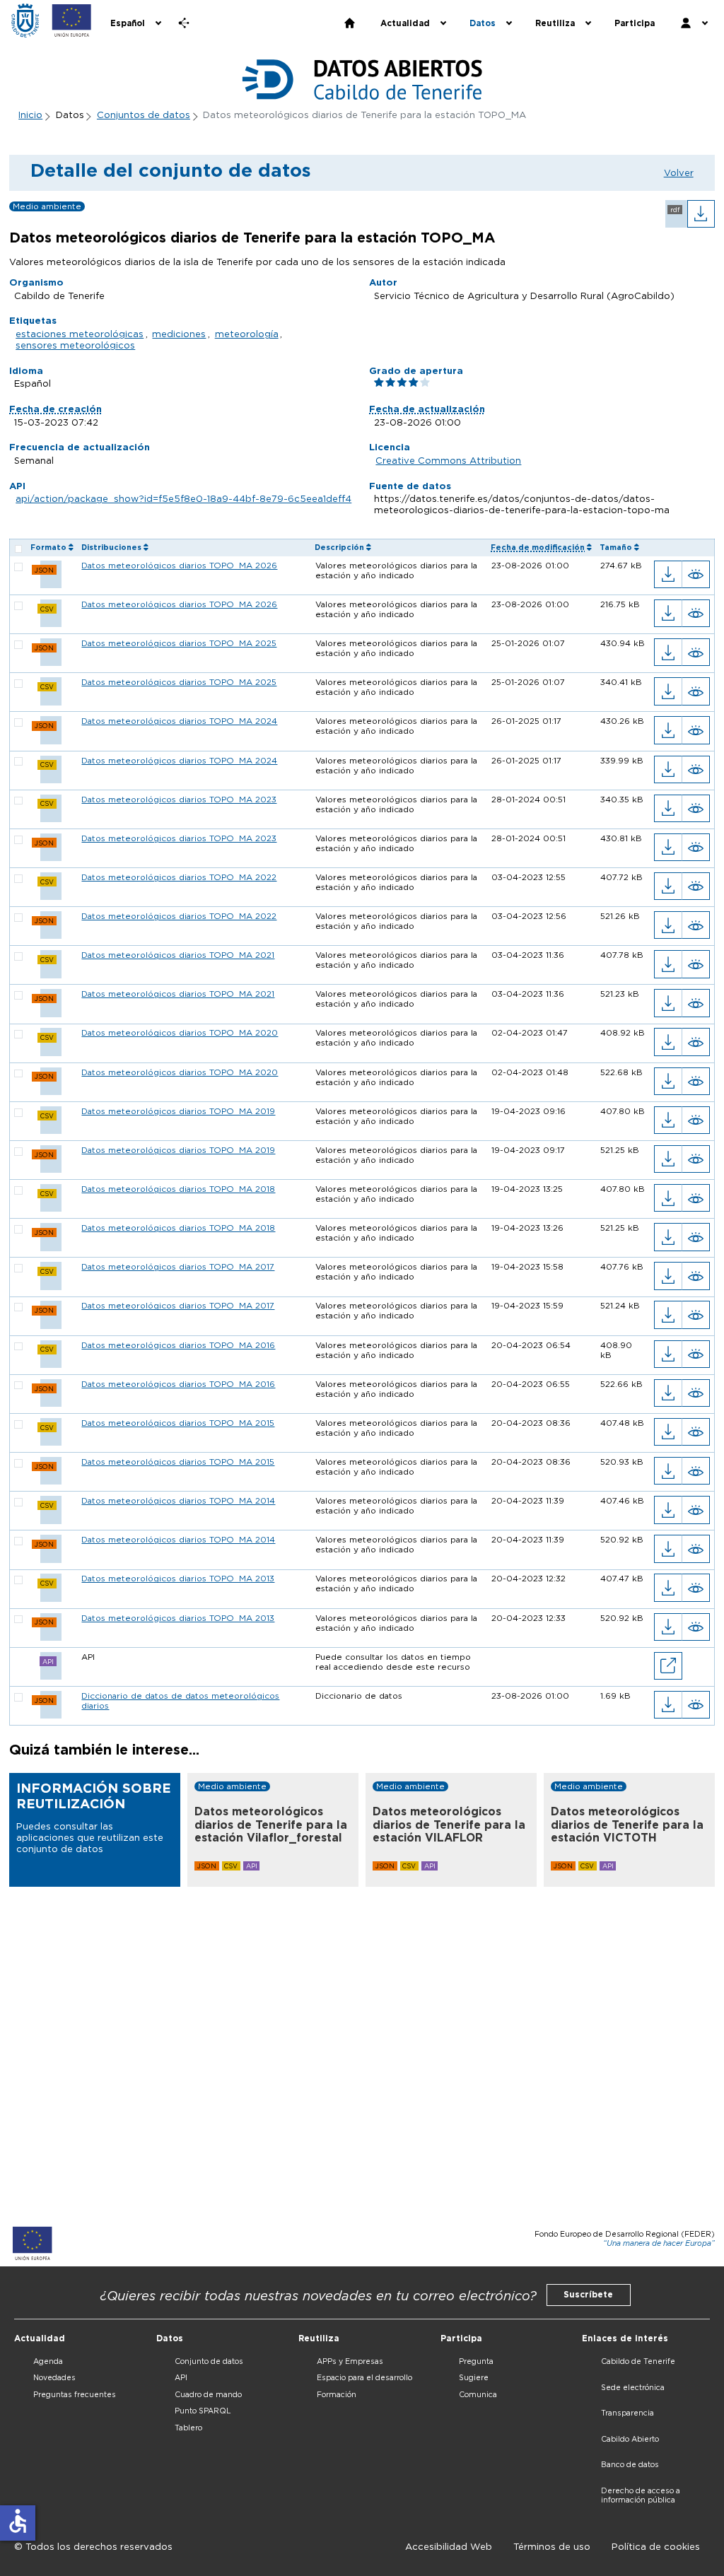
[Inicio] (25, 21)
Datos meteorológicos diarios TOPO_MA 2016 (178, 1345)
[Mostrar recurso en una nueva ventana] (668, 1666)
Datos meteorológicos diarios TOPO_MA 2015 (178, 1423)
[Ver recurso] (696, 574)
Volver (679, 172)
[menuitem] (135, 23)
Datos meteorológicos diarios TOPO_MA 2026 (179, 566)
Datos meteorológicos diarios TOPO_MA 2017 (178, 1267)
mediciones (179, 334)
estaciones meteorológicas (80, 334)
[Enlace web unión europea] (72, 21)
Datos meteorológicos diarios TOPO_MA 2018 (178, 1189)
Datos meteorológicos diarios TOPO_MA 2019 (178, 1111)
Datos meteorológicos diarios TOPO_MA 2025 (179, 643)
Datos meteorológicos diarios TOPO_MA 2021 (178, 955)
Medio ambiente (47, 206)
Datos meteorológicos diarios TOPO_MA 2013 (178, 1579)
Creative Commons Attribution (448, 460)
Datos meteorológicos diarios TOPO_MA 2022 (179, 877)
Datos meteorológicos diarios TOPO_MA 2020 (180, 1033)
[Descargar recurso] (668, 574)
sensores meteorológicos (75, 345)
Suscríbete (588, 2295)
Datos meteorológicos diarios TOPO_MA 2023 (179, 800)
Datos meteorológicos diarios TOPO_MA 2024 (179, 721)
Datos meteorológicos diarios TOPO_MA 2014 (178, 1501)
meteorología (247, 334)
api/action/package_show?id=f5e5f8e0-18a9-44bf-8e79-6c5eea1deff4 (183, 498)
